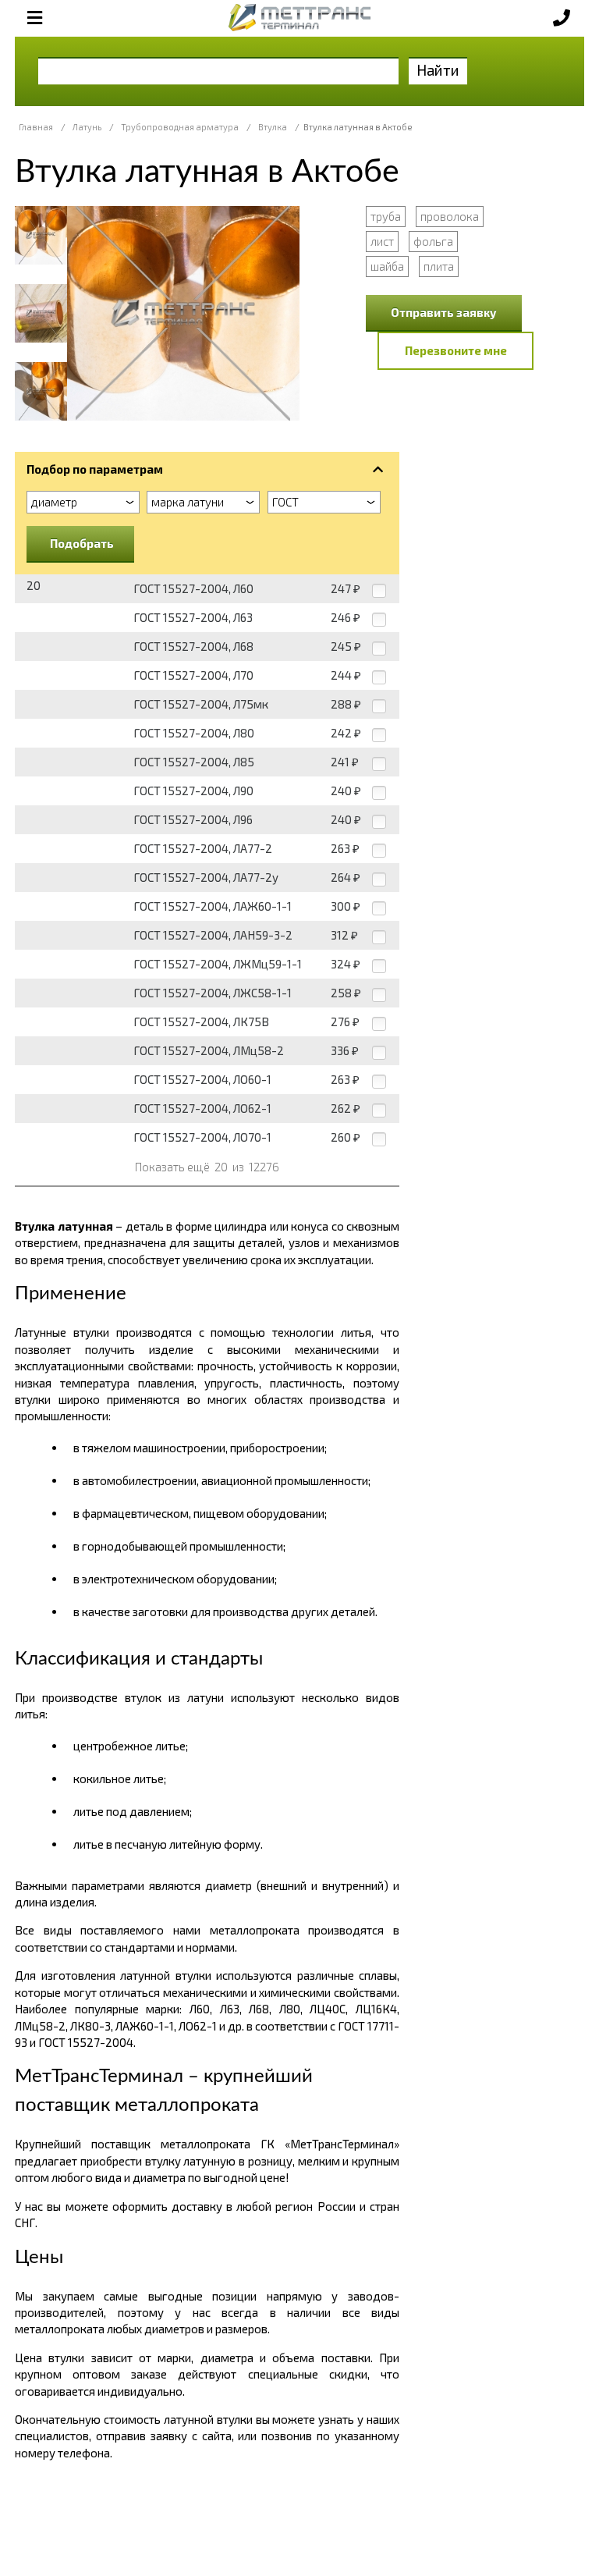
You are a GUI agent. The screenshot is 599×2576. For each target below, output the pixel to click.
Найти (438, 70)
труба (386, 216)
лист (382, 241)
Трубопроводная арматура (180, 127)
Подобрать (82, 543)
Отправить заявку (444, 312)
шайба (387, 266)
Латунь (87, 127)
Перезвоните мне (456, 350)
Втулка (273, 127)
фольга (433, 241)
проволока (450, 216)
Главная (36, 127)
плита (439, 266)
